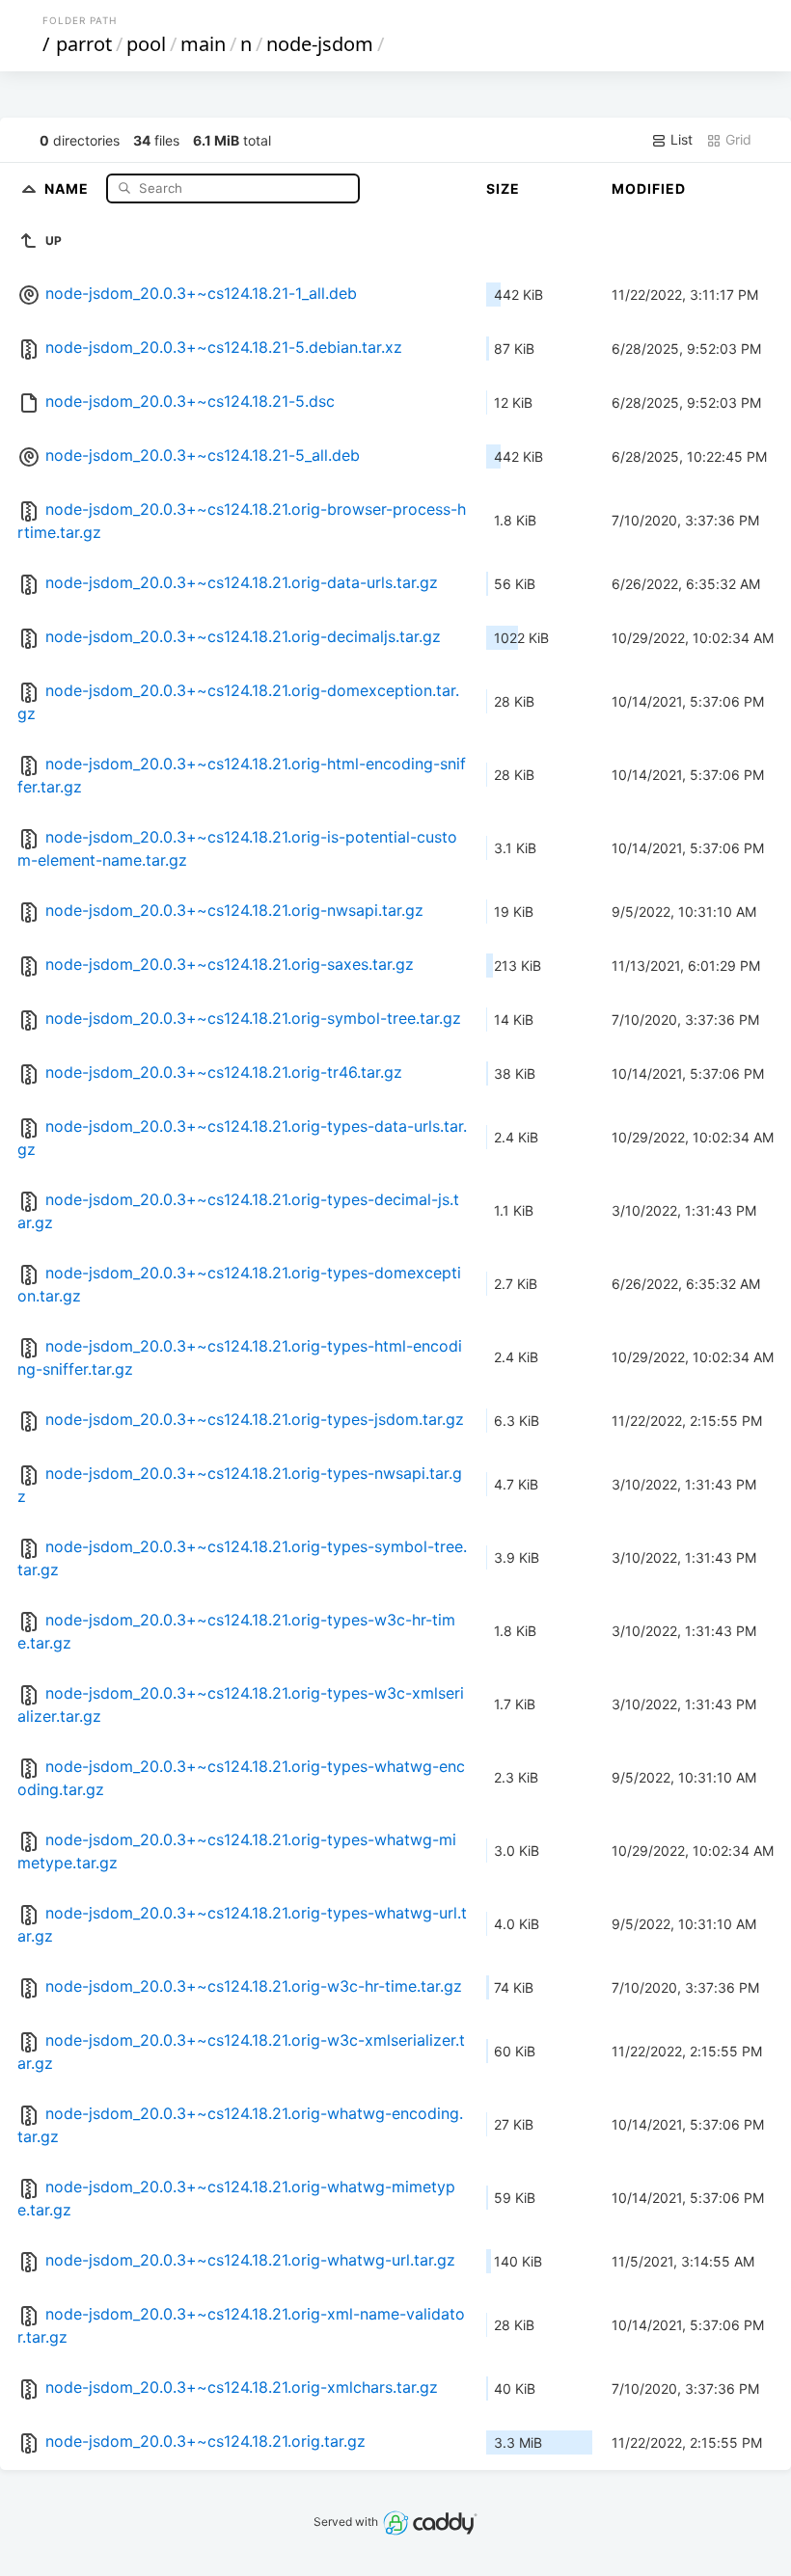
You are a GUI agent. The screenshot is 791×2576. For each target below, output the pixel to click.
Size (503, 188)
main (203, 44)
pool (146, 44)
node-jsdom (320, 44)
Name (68, 188)
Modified (649, 188)
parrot (84, 44)
